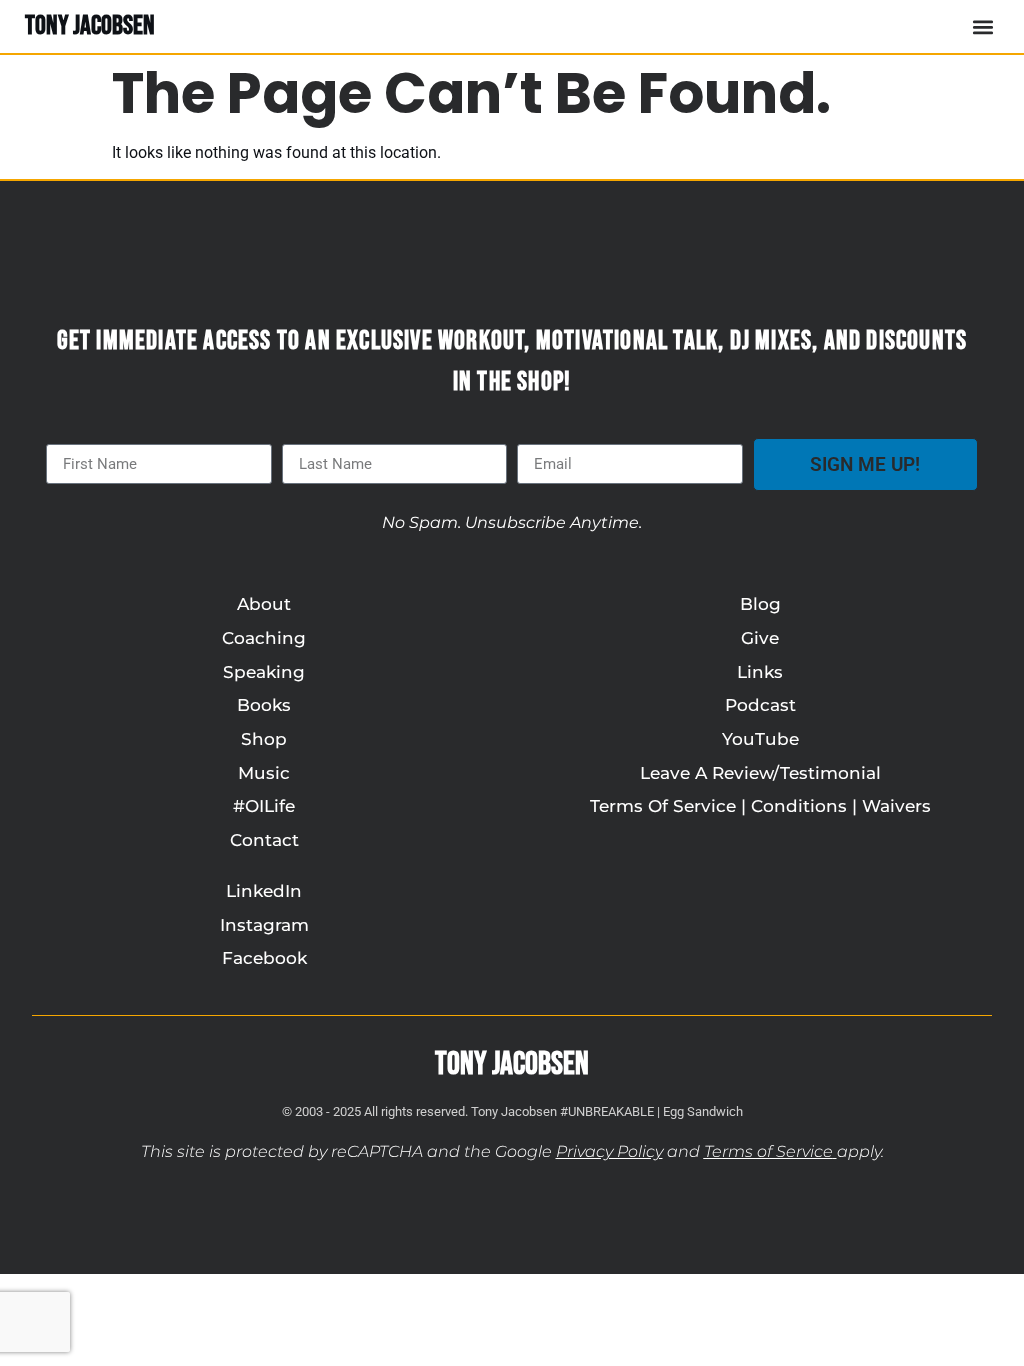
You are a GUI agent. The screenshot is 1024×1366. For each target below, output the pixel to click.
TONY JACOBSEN (90, 26)
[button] (982, 26)
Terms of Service (768, 1151)
